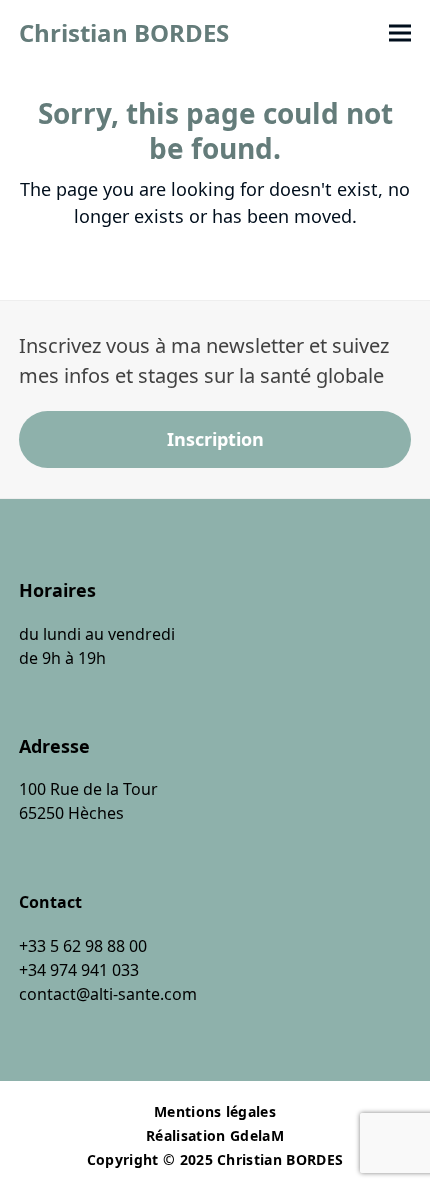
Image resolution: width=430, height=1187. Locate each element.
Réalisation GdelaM (215, 1135)
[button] (400, 33)
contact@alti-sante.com (108, 994)
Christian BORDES (124, 32)
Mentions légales (215, 1111)
